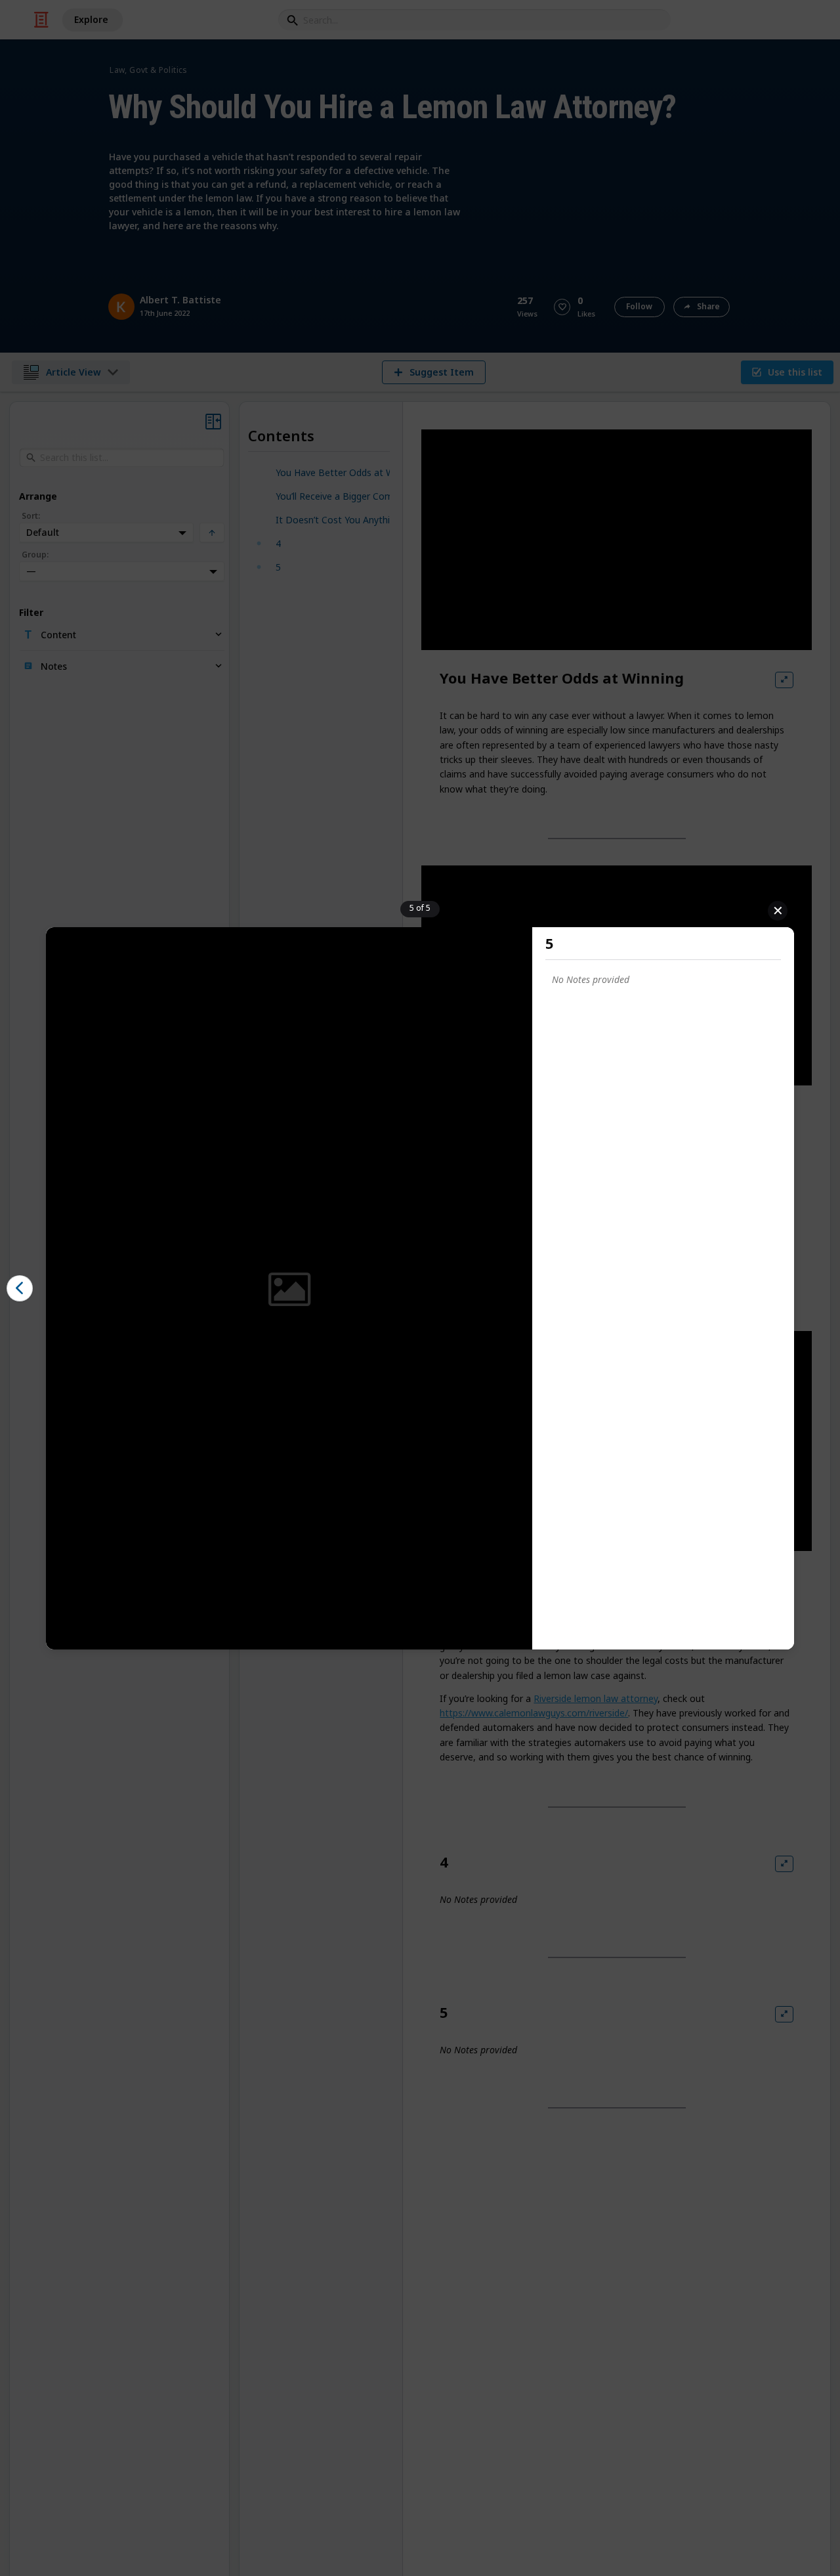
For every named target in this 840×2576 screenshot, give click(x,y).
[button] (20, 1288)
